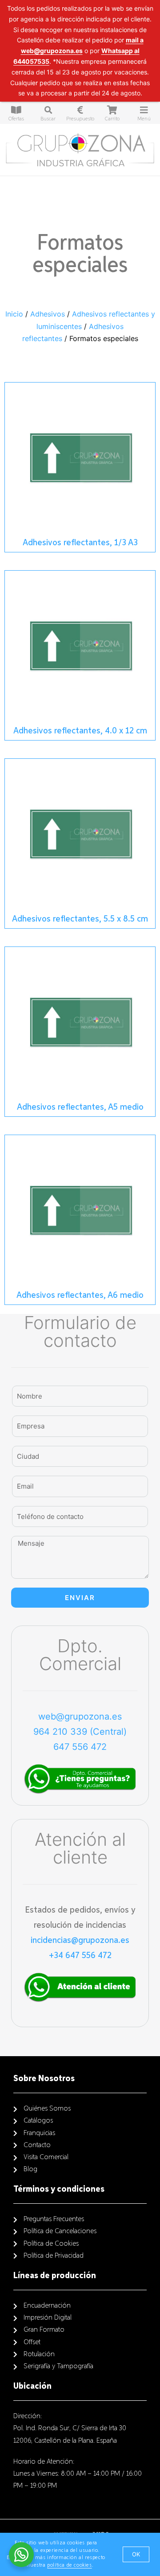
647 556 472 (80, 1747)
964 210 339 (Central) (80, 1732)
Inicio (14, 314)
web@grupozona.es (80, 1716)
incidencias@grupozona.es (80, 1940)
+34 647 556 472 (80, 1955)
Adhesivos (48, 314)
